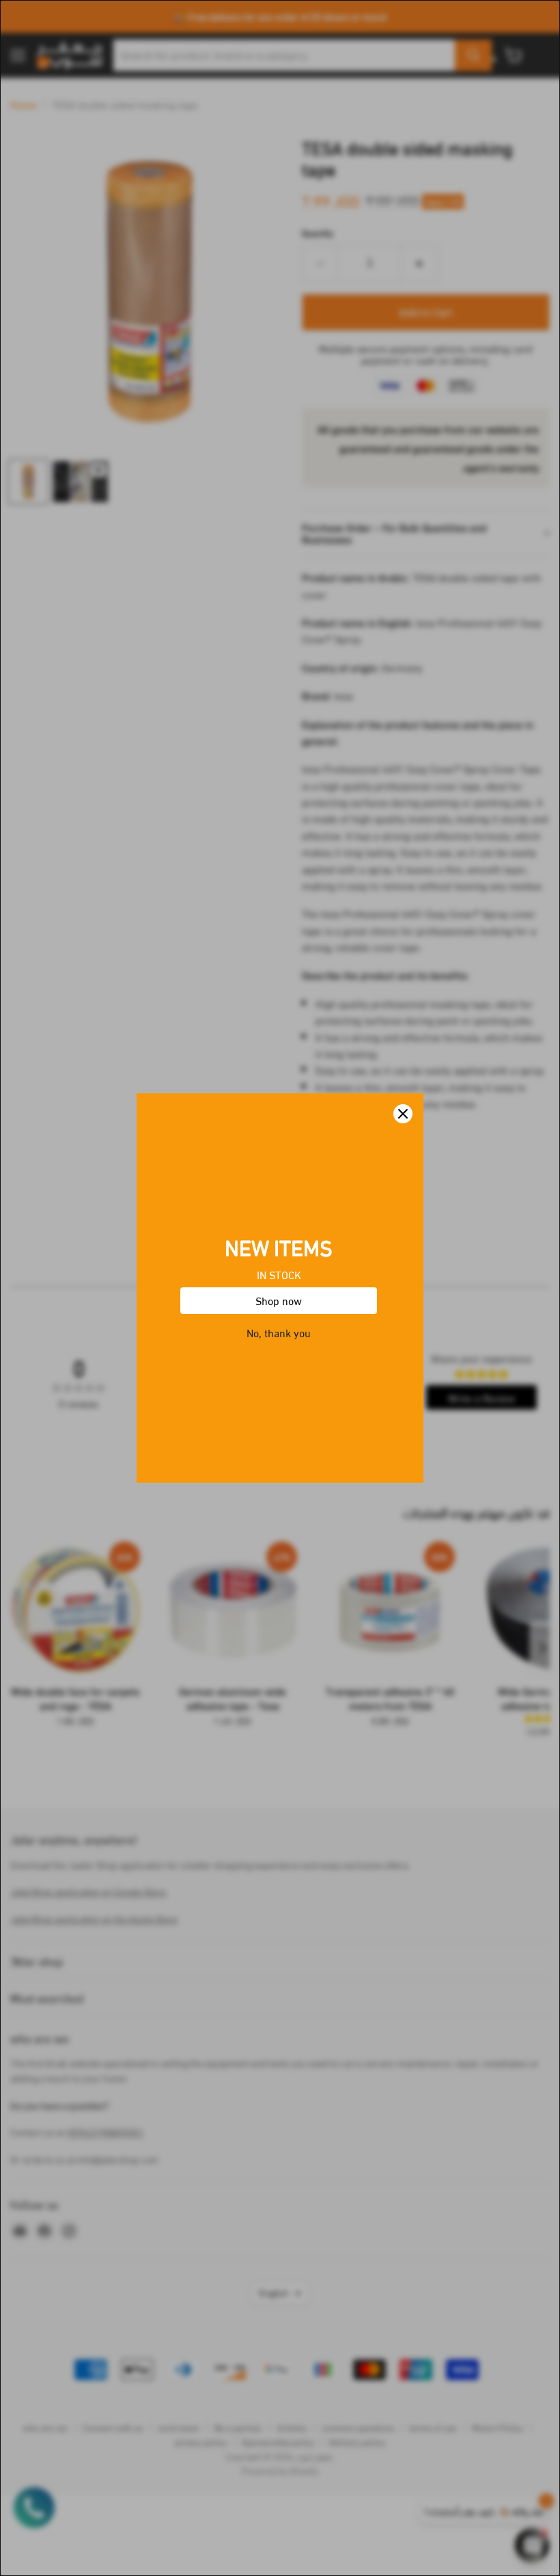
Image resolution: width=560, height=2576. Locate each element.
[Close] (403, 1114)
